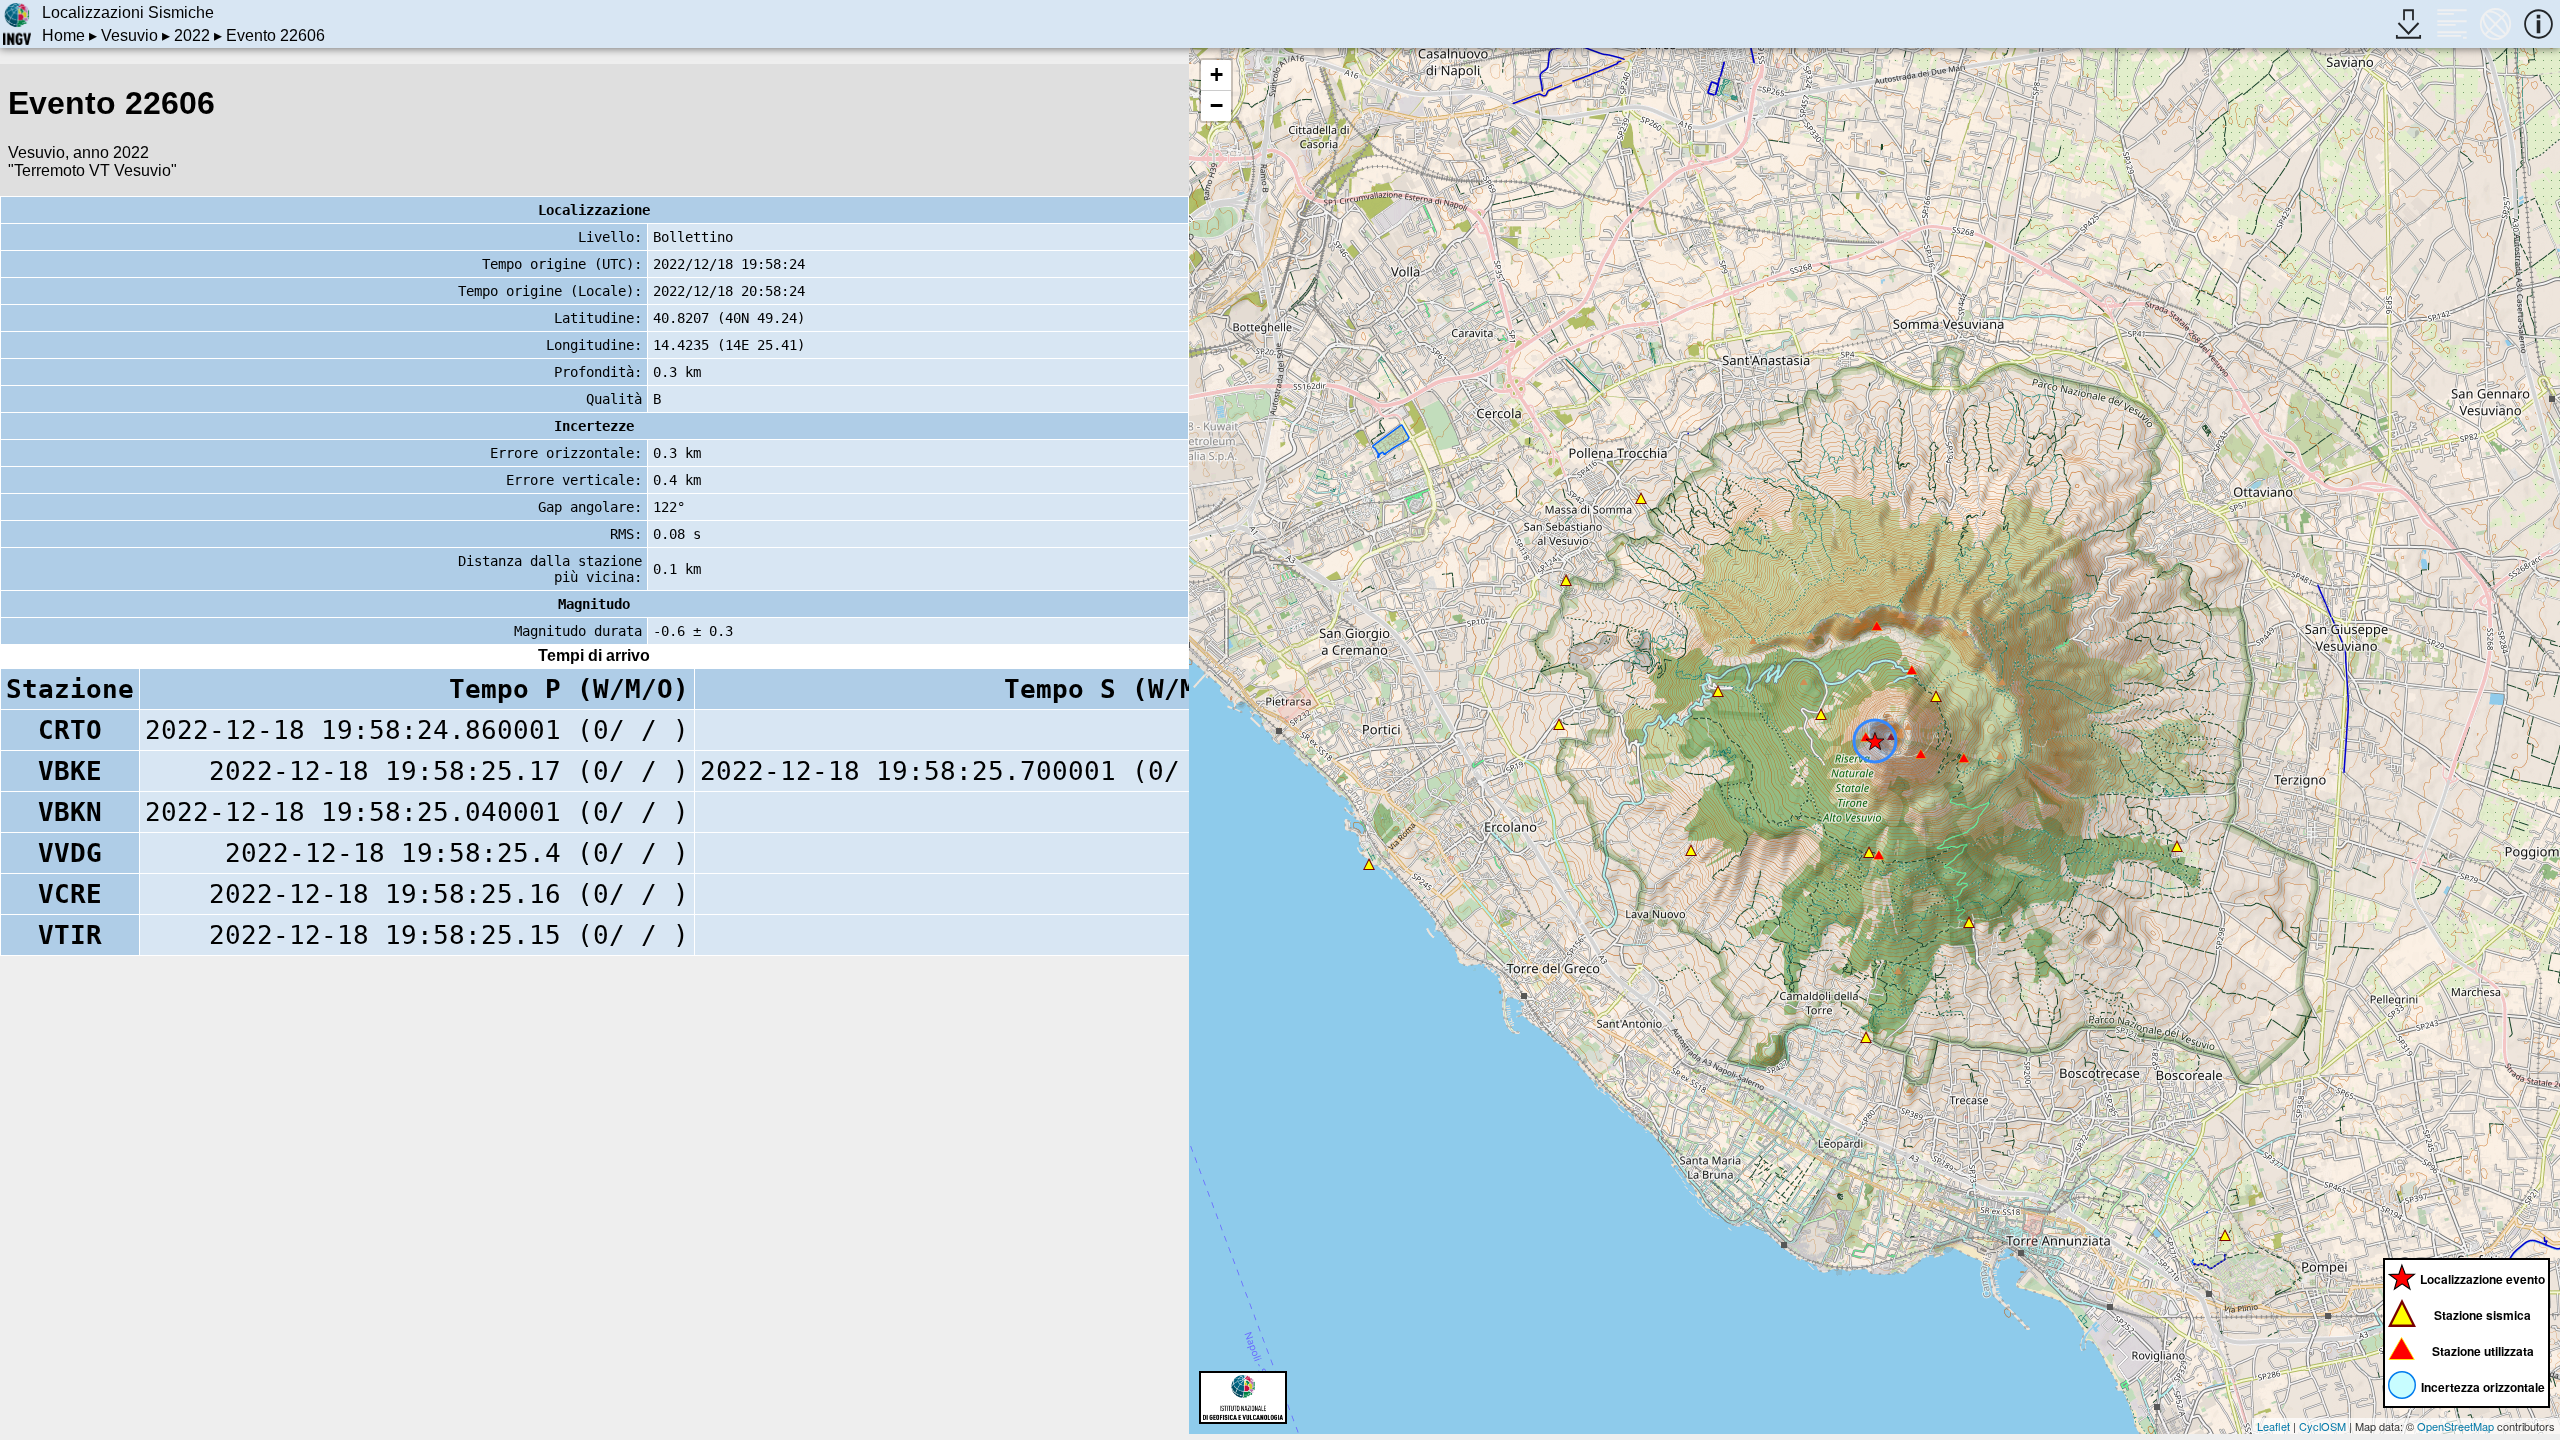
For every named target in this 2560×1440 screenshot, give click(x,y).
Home (63, 35)
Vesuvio (129, 35)
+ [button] (1216, 74)
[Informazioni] (2538, 23)
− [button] (1216, 105)
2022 (192, 35)
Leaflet (2273, 1426)
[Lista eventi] (2451, 23)
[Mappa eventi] (2495, 23)
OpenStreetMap (2455, 1426)
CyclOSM (2322, 1426)
